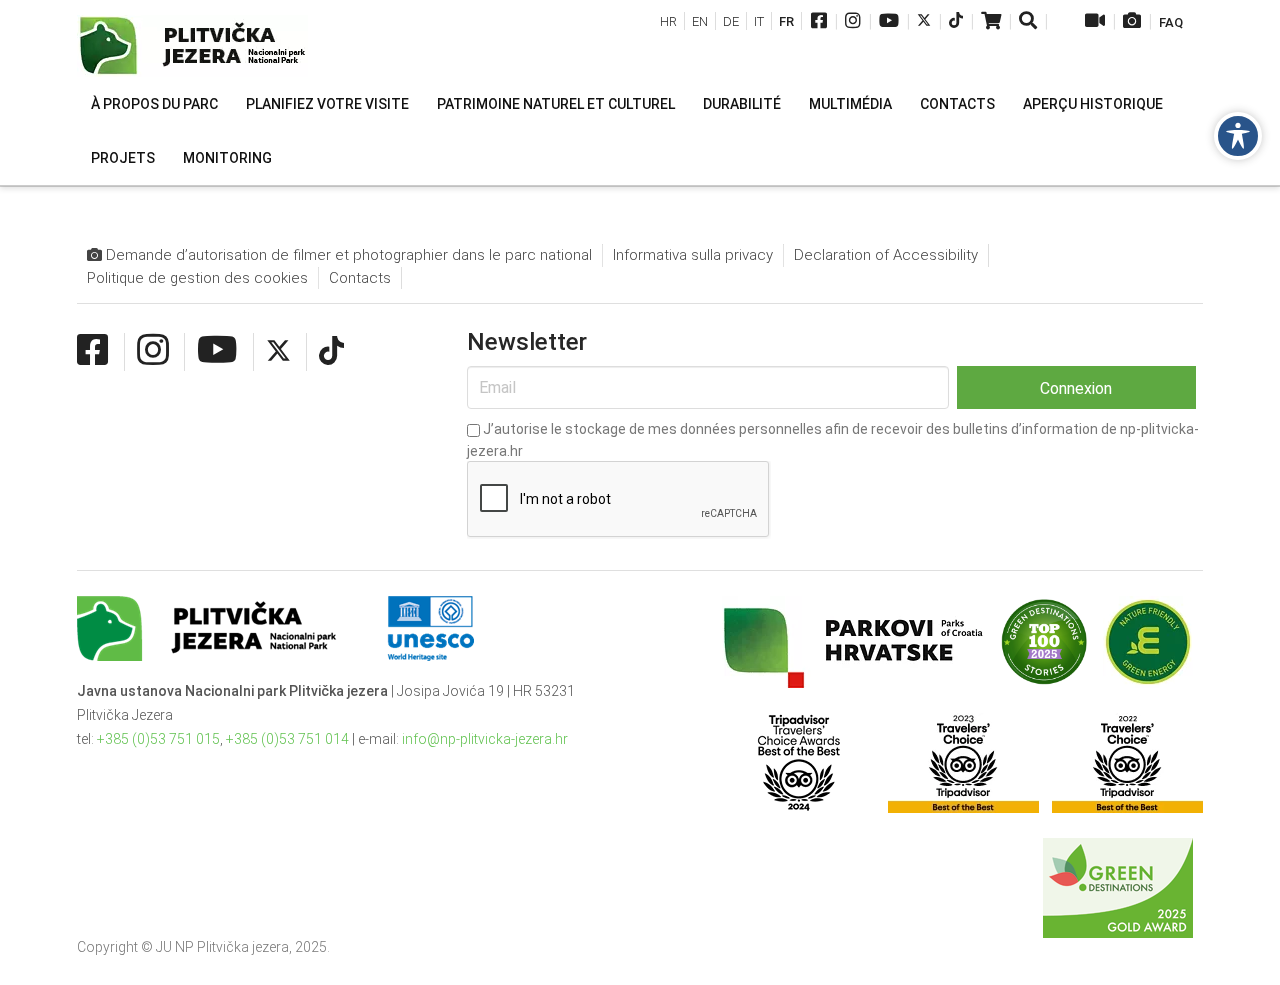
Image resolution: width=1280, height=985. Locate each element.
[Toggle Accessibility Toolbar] (1238, 136)
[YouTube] (889, 22)
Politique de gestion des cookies (197, 278)
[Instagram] (853, 22)
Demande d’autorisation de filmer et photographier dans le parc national (347, 255)
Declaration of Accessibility (886, 255)
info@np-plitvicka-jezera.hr (485, 739)
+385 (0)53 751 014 (287, 739)
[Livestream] (1095, 22)
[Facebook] (819, 22)
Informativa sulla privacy (693, 255)
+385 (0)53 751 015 (158, 739)
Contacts (360, 278)
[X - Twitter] (924, 22)
